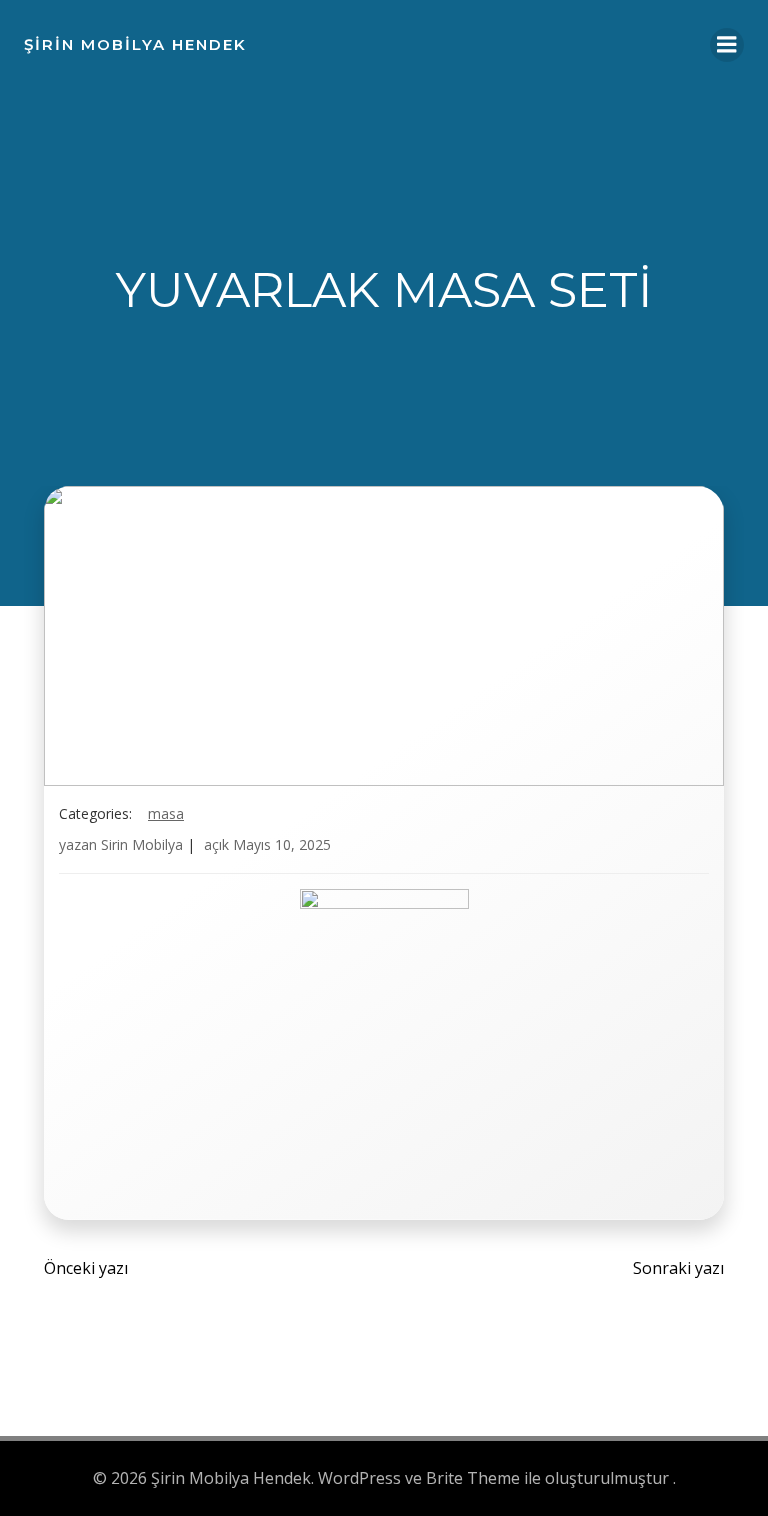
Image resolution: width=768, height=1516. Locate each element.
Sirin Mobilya (142, 844)
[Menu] (727, 45)
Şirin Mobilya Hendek (135, 44)
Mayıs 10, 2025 (282, 844)
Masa (166, 813)
